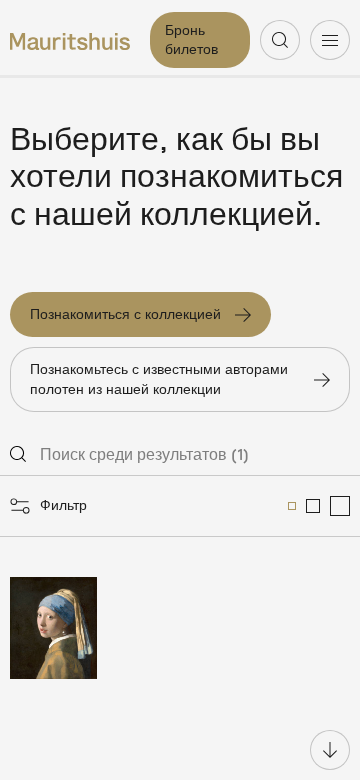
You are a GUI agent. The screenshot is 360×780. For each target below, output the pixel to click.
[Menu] (330, 40)
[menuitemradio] (292, 506)
